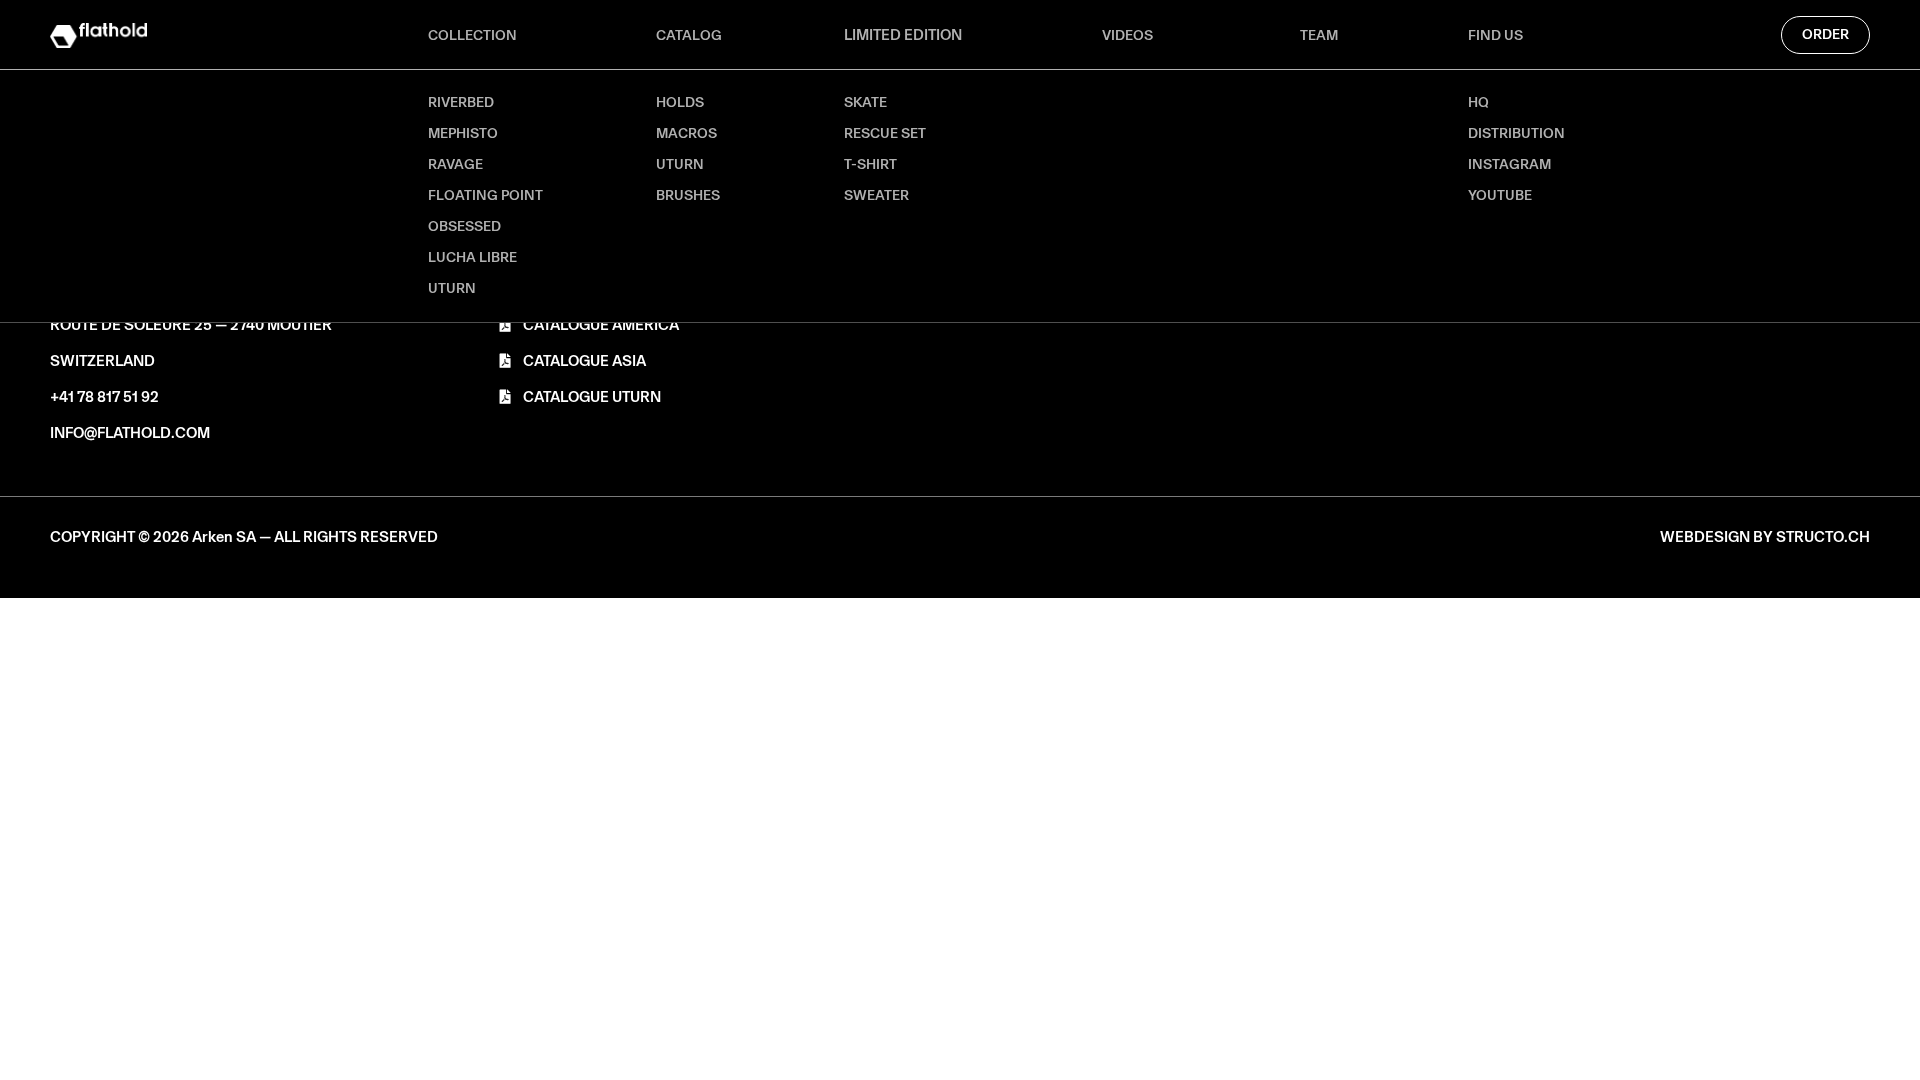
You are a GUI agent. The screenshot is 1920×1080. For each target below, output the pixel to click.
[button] (244, 537)
